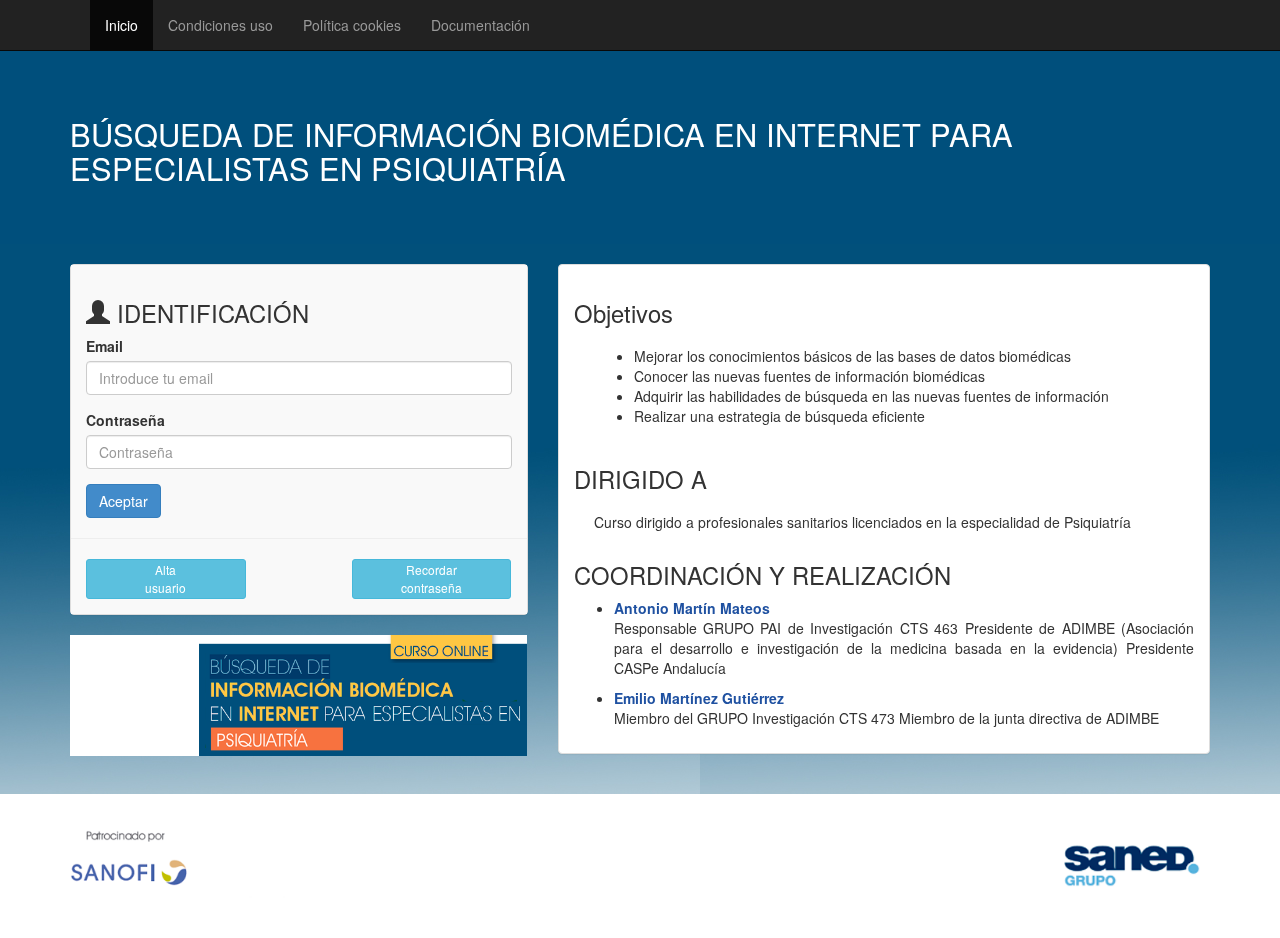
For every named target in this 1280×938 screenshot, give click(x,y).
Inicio (121, 25)
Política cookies (352, 25)
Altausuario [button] (165, 578)
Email (104, 346)
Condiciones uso (220, 25)
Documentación (480, 25)
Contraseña (125, 420)
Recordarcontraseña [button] (431, 578)
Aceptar (123, 501)
